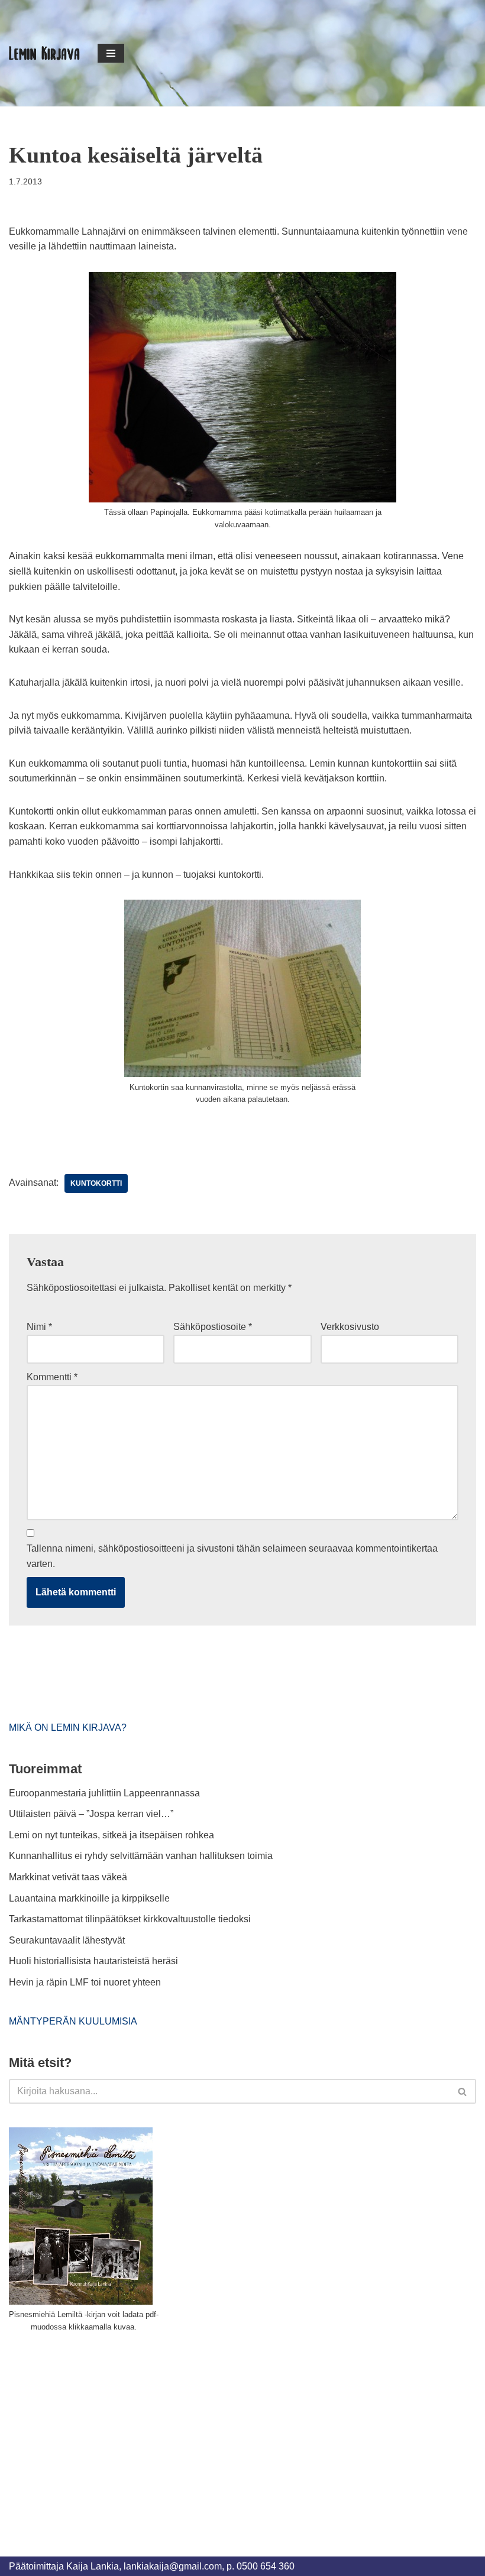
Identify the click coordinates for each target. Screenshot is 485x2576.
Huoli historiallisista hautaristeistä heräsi (93, 1961)
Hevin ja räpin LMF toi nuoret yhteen (85, 1982)
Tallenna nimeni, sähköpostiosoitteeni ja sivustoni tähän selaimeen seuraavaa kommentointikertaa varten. (232, 1556)
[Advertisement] (98, 2431)
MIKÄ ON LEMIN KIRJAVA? (68, 1727)
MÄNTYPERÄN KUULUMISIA (73, 2021)
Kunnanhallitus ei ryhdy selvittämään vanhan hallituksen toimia (141, 1856)
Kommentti (52, 1377)
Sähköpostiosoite (213, 1327)
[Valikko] (111, 53)
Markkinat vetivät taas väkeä (68, 1877)
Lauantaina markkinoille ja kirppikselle (89, 1898)
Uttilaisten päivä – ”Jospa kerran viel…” (92, 1814)
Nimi (39, 1327)
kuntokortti (96, 1183)
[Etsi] (463, 2091)
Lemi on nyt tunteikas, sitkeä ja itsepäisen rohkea (111, 1835)
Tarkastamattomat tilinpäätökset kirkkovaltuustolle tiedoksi (130, 1919)
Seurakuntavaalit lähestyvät (67, 1940)
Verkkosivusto (350, 1327)
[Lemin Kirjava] (44, 53)
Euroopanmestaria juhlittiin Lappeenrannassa (106, 1793)
